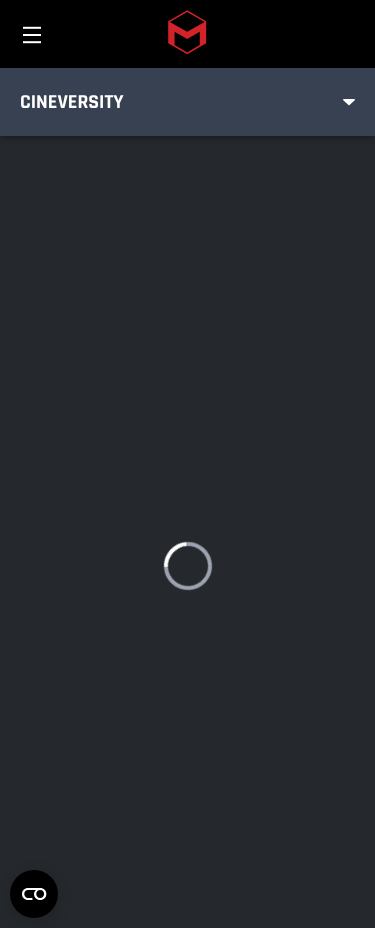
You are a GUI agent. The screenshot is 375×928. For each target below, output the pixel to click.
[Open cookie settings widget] (34, 894)
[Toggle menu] (349, 102)
